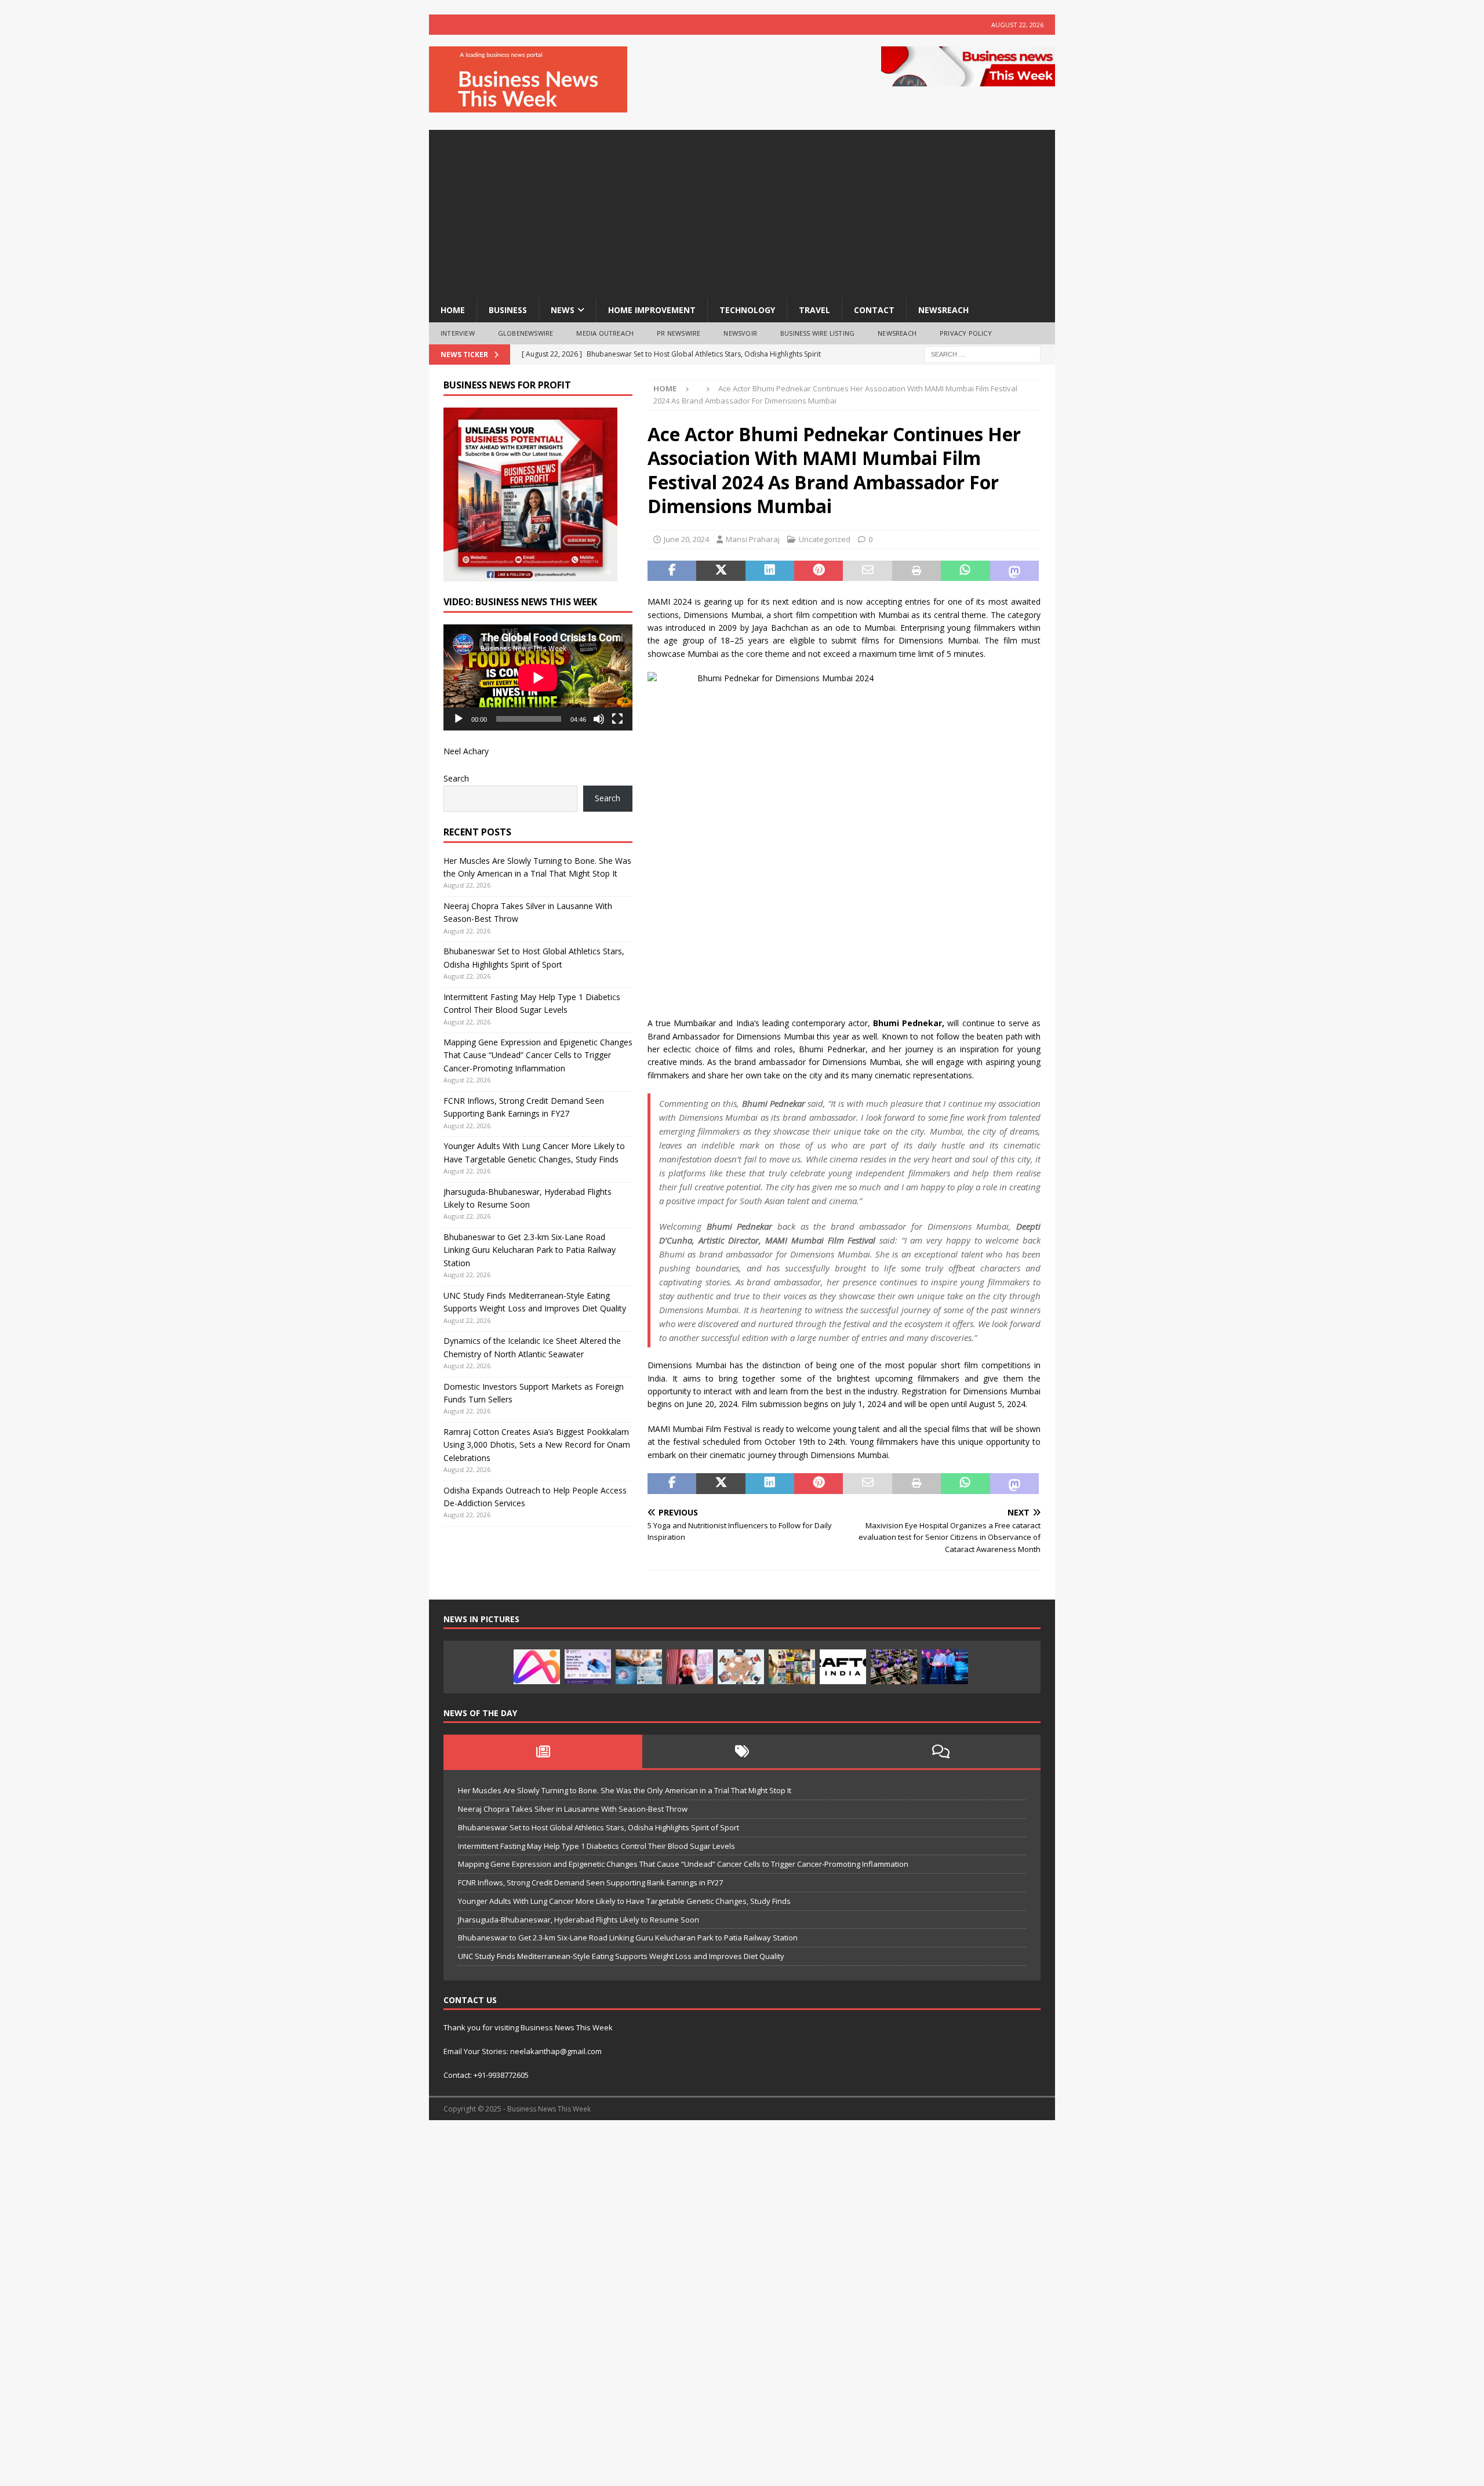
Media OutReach (605, 333)
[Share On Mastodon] (1014, 571)
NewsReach (943, 310)
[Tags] (742, 1751)
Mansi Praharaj (753, 539)
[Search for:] (983, 353)
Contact (874, 310)
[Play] (459, 719)
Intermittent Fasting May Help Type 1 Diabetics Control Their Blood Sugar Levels (596, 1846)
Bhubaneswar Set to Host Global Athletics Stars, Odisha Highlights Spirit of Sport (599, 1827)
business (508, 310)
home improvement (652, 310)
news (563, 310)
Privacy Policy (966, 333)
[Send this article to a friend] (867, 571)
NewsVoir (740, 333)
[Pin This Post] (819, 571)
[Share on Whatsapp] (965, 571)
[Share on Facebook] (672, 571)
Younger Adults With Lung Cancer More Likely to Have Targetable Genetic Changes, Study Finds (624, 1901)
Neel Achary (466, 751)
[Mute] (599, 719)
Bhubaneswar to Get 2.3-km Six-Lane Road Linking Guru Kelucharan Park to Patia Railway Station (530, 1250)
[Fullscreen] (617, 719)
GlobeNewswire (526, 333)
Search (456, 778)
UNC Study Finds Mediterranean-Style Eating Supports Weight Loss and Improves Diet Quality (621, 1956)
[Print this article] (916, 571)
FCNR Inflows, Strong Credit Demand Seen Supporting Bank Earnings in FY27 (590, 1882)
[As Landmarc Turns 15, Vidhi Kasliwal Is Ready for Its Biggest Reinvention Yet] (792, 1667)
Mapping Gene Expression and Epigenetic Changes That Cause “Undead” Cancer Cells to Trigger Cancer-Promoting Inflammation (538, 1055)
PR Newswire (679, 333)
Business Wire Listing (817, 333)
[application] (538, 677)
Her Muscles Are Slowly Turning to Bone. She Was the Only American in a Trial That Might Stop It (625, 1790)
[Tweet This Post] (721, 571)
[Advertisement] (742, 211)
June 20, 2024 (686, 539)
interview (458, 333)
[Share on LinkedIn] (770, 571)
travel (814, 310)
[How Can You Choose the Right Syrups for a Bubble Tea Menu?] (690, 1667)
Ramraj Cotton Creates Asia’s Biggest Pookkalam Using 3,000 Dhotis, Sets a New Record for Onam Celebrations (537, 1445)
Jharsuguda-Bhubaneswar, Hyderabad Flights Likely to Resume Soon (579, 1920)
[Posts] (543, 1751)
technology (747, 310)
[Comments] (941, 1751)
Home (453, 310)
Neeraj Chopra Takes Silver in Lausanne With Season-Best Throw (573, 1809)
